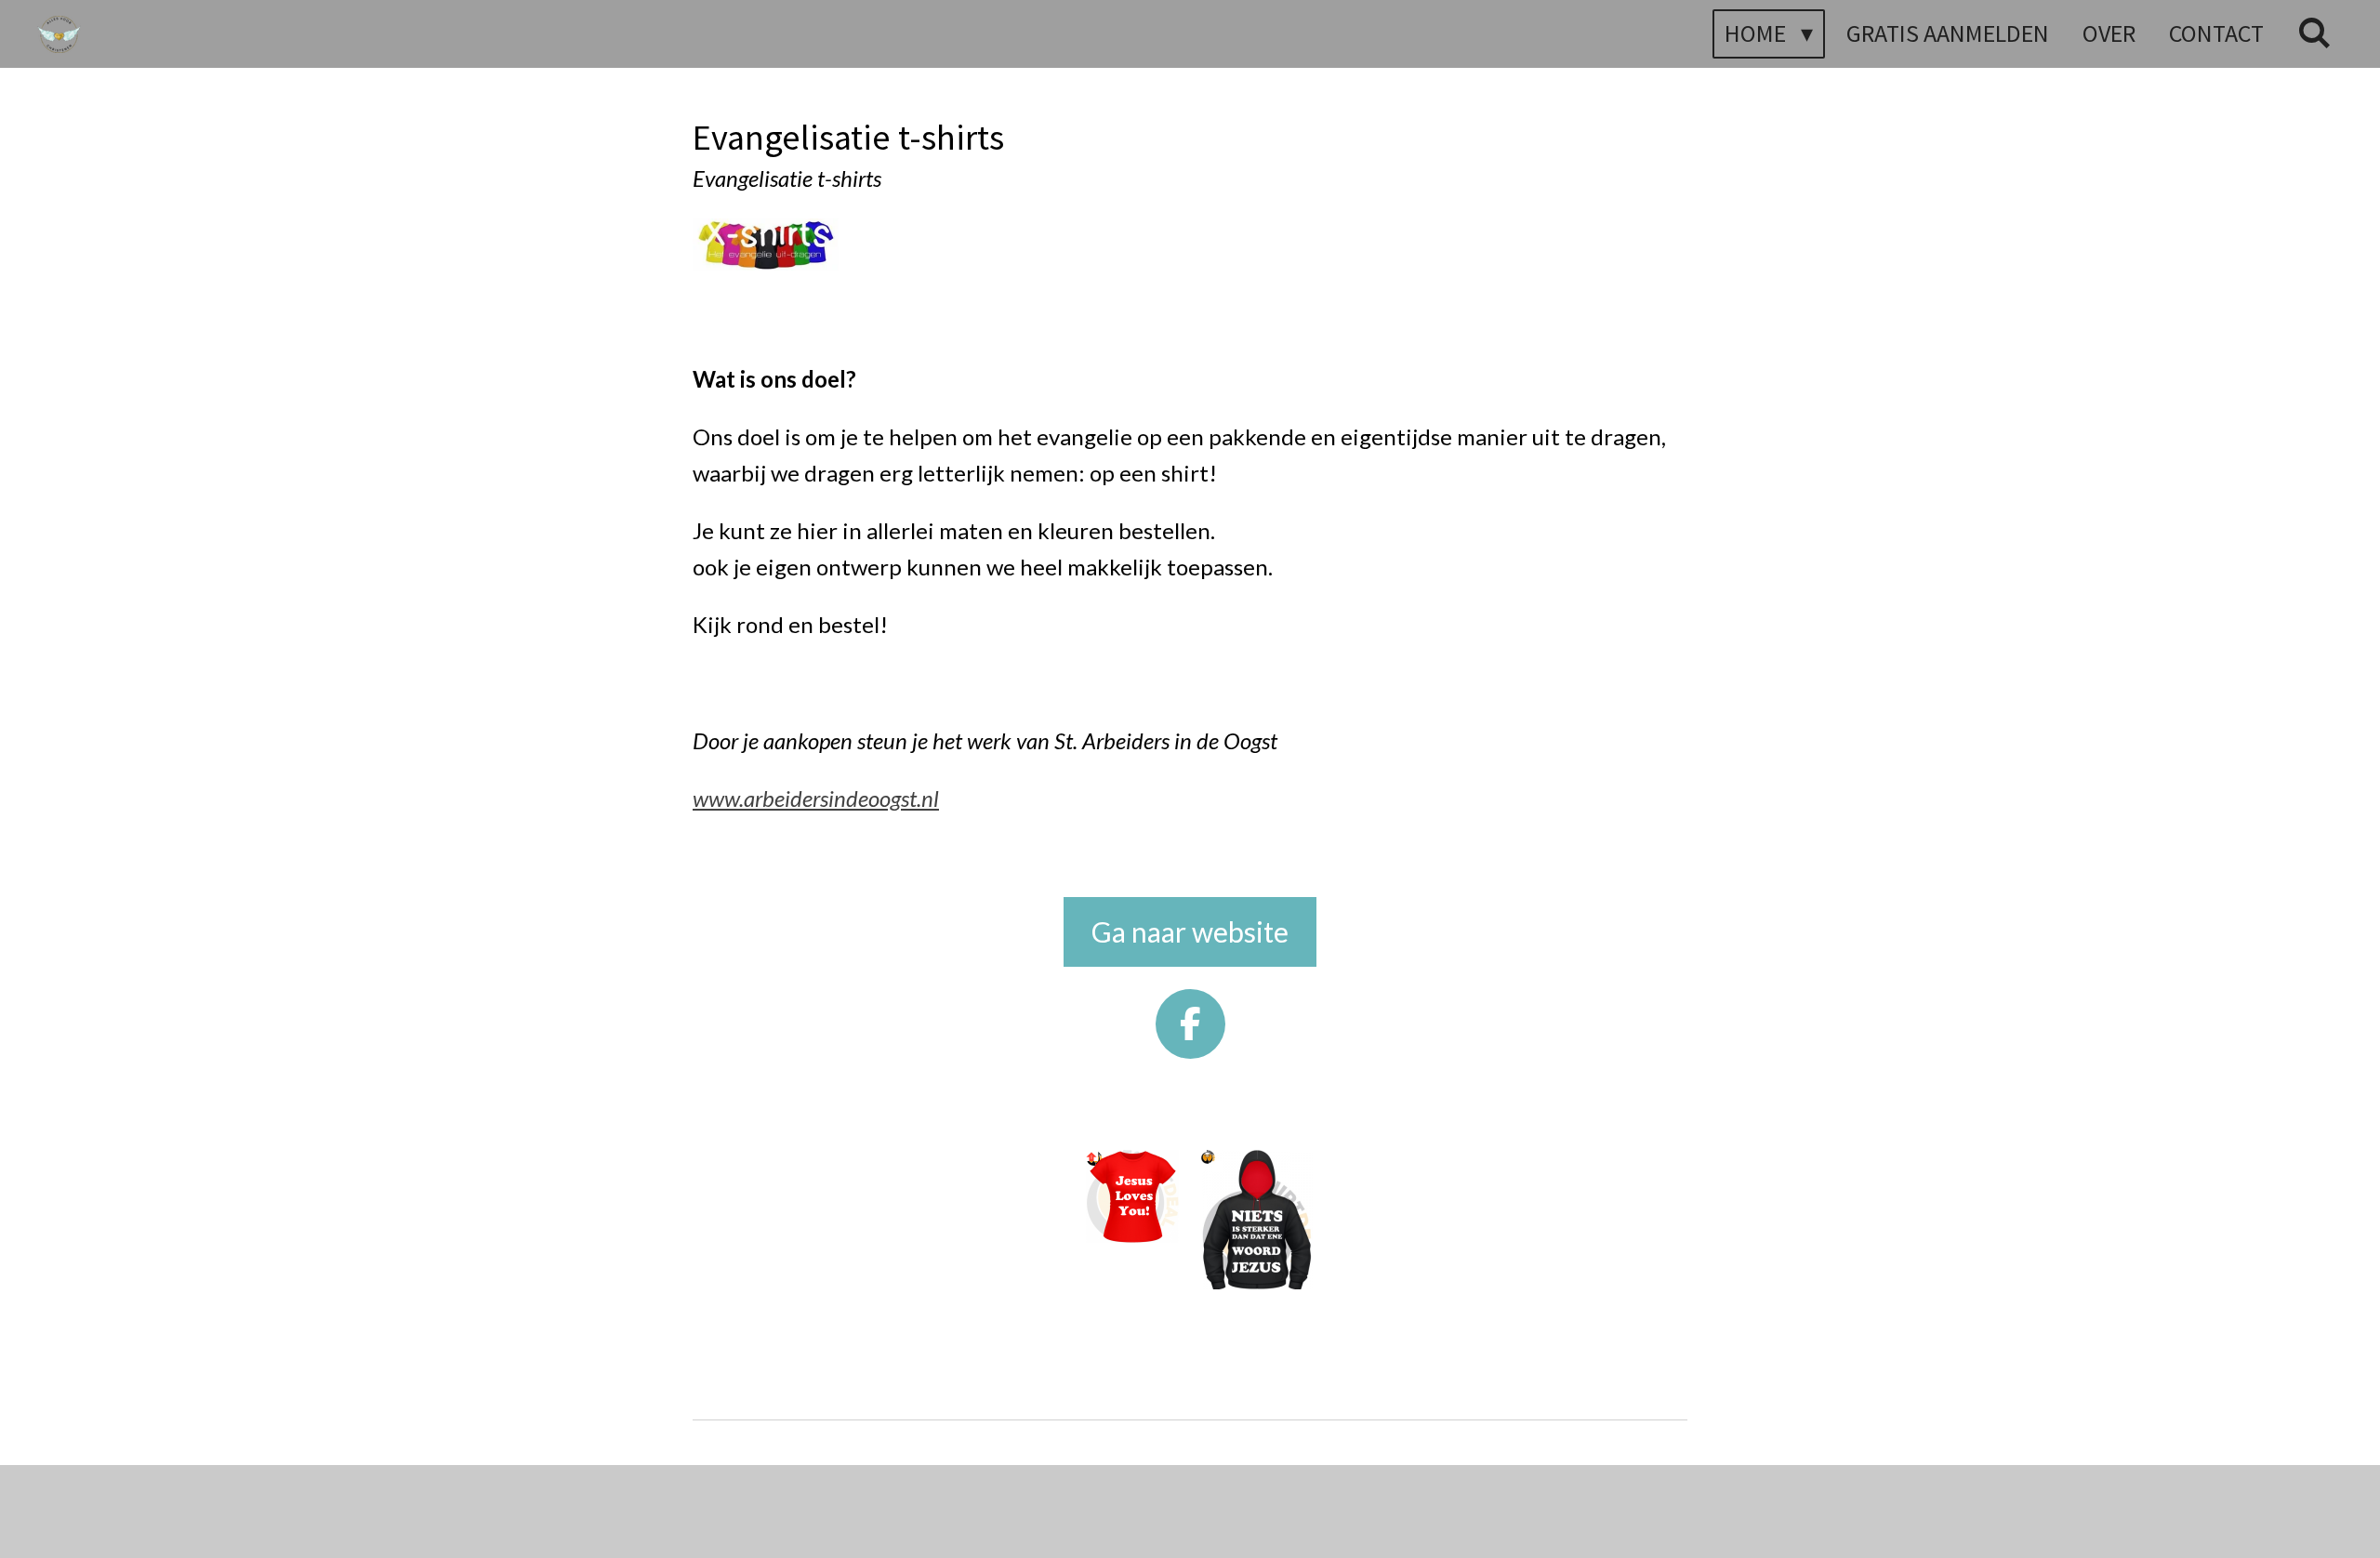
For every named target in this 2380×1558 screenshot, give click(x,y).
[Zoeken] (2314, 33)
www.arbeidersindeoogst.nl (816, 798)
